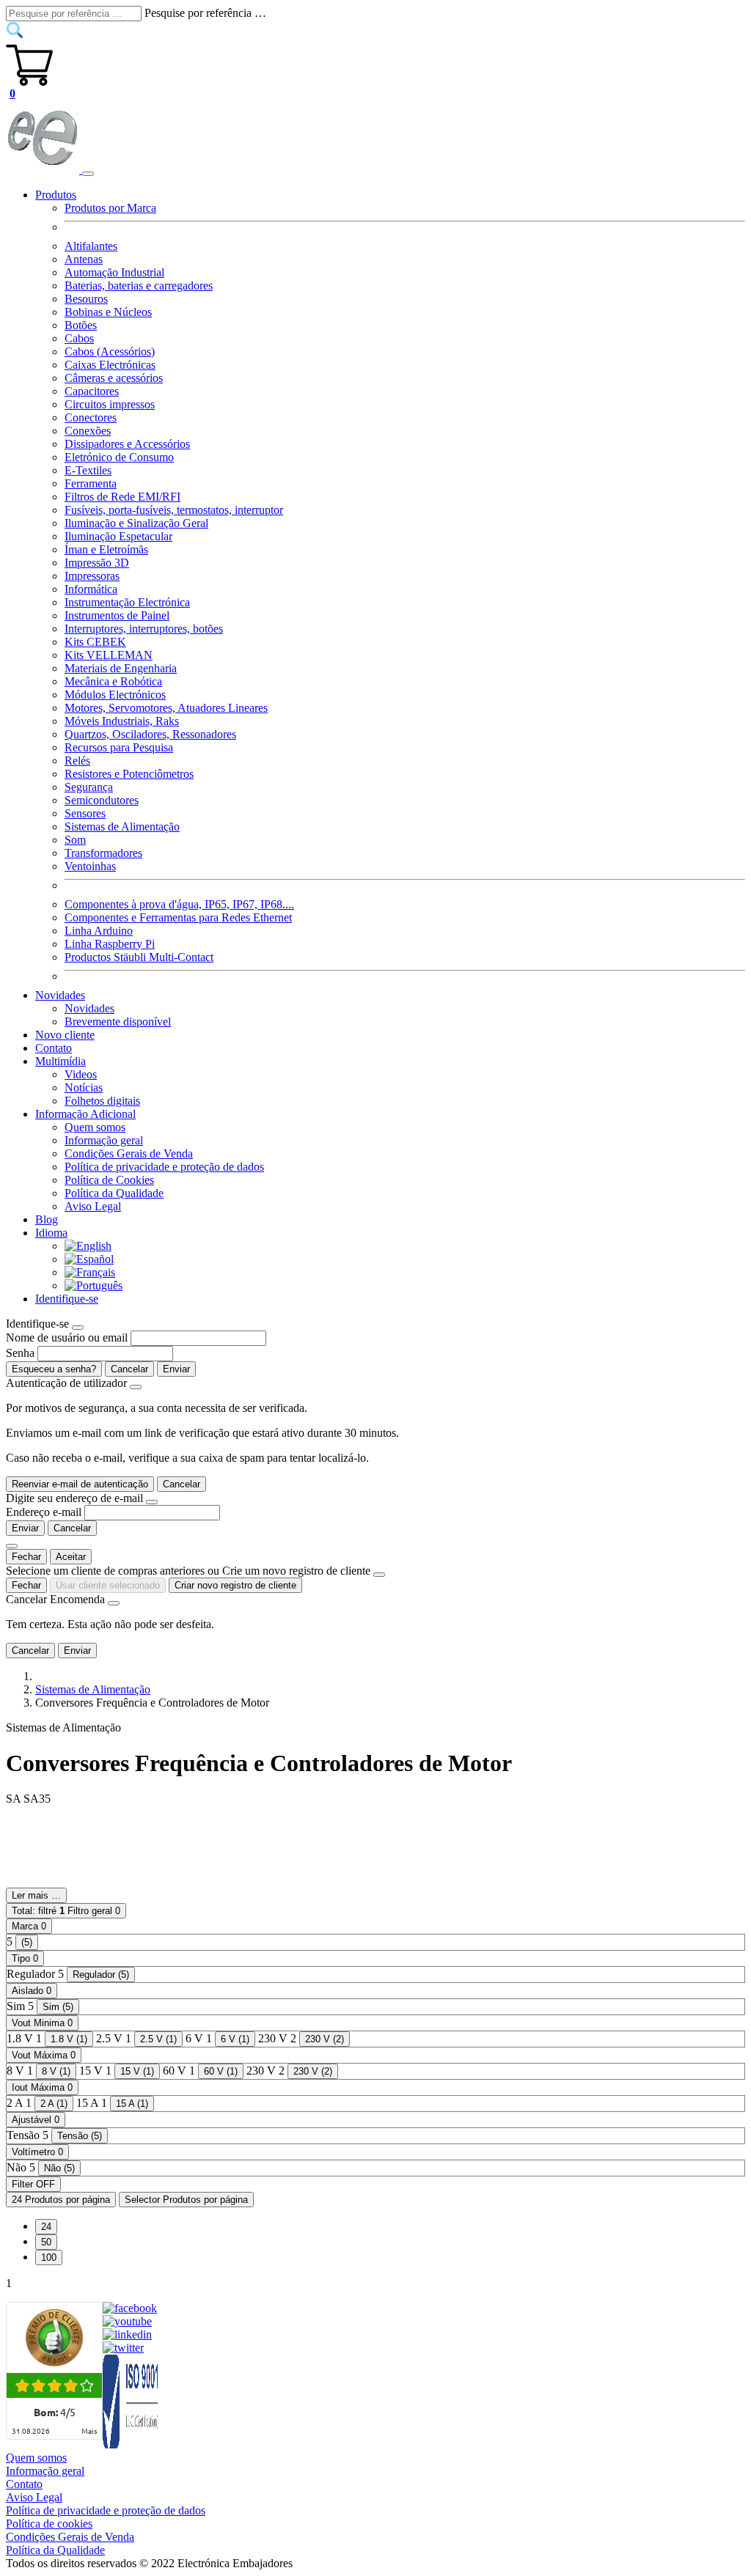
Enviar (176, 1369)
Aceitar (71, 1557)
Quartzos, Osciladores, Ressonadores (150, 734)
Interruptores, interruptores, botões (144, 629)
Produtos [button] (56, 195)
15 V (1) (137, 2071)
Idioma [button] (51, 1233)
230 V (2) (325, 2039)
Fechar (26, 1557)
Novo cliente (65, 1035)
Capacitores (92, 391)
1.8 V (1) (69, 2039)
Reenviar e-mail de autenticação (80, 1484)
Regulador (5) (101, 1975)
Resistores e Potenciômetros (129, 774)
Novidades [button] (60, 995)
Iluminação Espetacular (118, 536)
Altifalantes (91, 246)
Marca (29, 1926)
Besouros (86, 299)
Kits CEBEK (95, 642)
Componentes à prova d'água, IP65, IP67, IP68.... (179, 904)
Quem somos (95, 1127)
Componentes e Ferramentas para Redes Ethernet (178, 917)
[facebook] (130, 2308)
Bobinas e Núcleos (108, 312)
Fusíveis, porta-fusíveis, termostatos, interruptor (174, 510)
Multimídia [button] (61, 1061)
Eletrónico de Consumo (119, 457)
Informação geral (104, 1140)
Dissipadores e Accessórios (127, 444)
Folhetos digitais (102, 1101)
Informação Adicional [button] (85, 1114)
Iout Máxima (42, 2087)
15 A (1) (132, 2104)
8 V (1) (56, 2071)
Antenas (84, 259)
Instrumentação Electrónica (127, 602)
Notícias (84, 1088)
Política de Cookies (109, 1180)
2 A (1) (54, 2104)
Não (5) (59, 2168)
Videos (81, 1074)
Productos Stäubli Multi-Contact (139, 957)
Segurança (89, 787)
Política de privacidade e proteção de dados (164, 1167)
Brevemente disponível (118, 1022)
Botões (81, 325)
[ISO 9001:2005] (131, 2444)
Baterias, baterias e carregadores (139, 286)
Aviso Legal (93, 1206)
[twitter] (123, 2348)
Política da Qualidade (114, 1193)
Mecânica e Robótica (113, 681)
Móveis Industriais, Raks (122, 721)
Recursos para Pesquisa (119, 747)
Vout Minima (42, 2023)
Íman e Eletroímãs (106, 549)
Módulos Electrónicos (115, 695)
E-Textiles (88, 470)
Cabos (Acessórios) (110, 352)
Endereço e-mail (44, 1512)
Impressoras (92, 576)
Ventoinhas (90, 866)
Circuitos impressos (110, 404)
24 (46, 2227)
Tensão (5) (80, 2136)
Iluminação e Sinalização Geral (136, 523)
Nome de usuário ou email (67, 1337)
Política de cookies (49, 2524)
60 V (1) (221, 2071)
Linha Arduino (99, 931)
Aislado (32, 1991)
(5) (27, 1942)
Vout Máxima (44, 2055)
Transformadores (103, 853)
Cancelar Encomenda (55, 1599)
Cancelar (129, 1369)
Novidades (89, 1008)
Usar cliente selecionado (108, 1585)
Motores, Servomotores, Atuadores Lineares (166, 708)
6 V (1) (235, 2039)
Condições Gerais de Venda (129, 1153)
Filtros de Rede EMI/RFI (122, 497)
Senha (20, 1353)
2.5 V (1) (158, 2039)
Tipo (25, 1958)
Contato (54, 1048)
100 (49, 2257)
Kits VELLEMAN (109, 655)
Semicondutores (102, 800)
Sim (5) (58, 2007)
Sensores (85, 813)
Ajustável (36, 2120)
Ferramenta (91, 483)
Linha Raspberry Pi (110, 944)
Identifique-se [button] (67, 1299)
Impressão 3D (97, 563)
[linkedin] (127, 2334)
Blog (47, 1219)
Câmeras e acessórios (114, 378)
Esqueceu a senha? (54, 1369)
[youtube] (127, 2321)
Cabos (79, 338)
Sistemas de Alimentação (122, 827)
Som (75, 840)
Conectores (91, 417)
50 (46, 2242)
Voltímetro (37, 2152)
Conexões (88, 431)
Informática (91, 589)
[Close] (78, 1328)
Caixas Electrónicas (110, 365)
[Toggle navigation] (88, 174)
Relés (77, 761)
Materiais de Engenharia (121, 668)
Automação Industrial (114, 272)
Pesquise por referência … (205, 13)
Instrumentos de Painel (117, 615)
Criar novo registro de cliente (235, 1585)
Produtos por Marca (110, 208)
